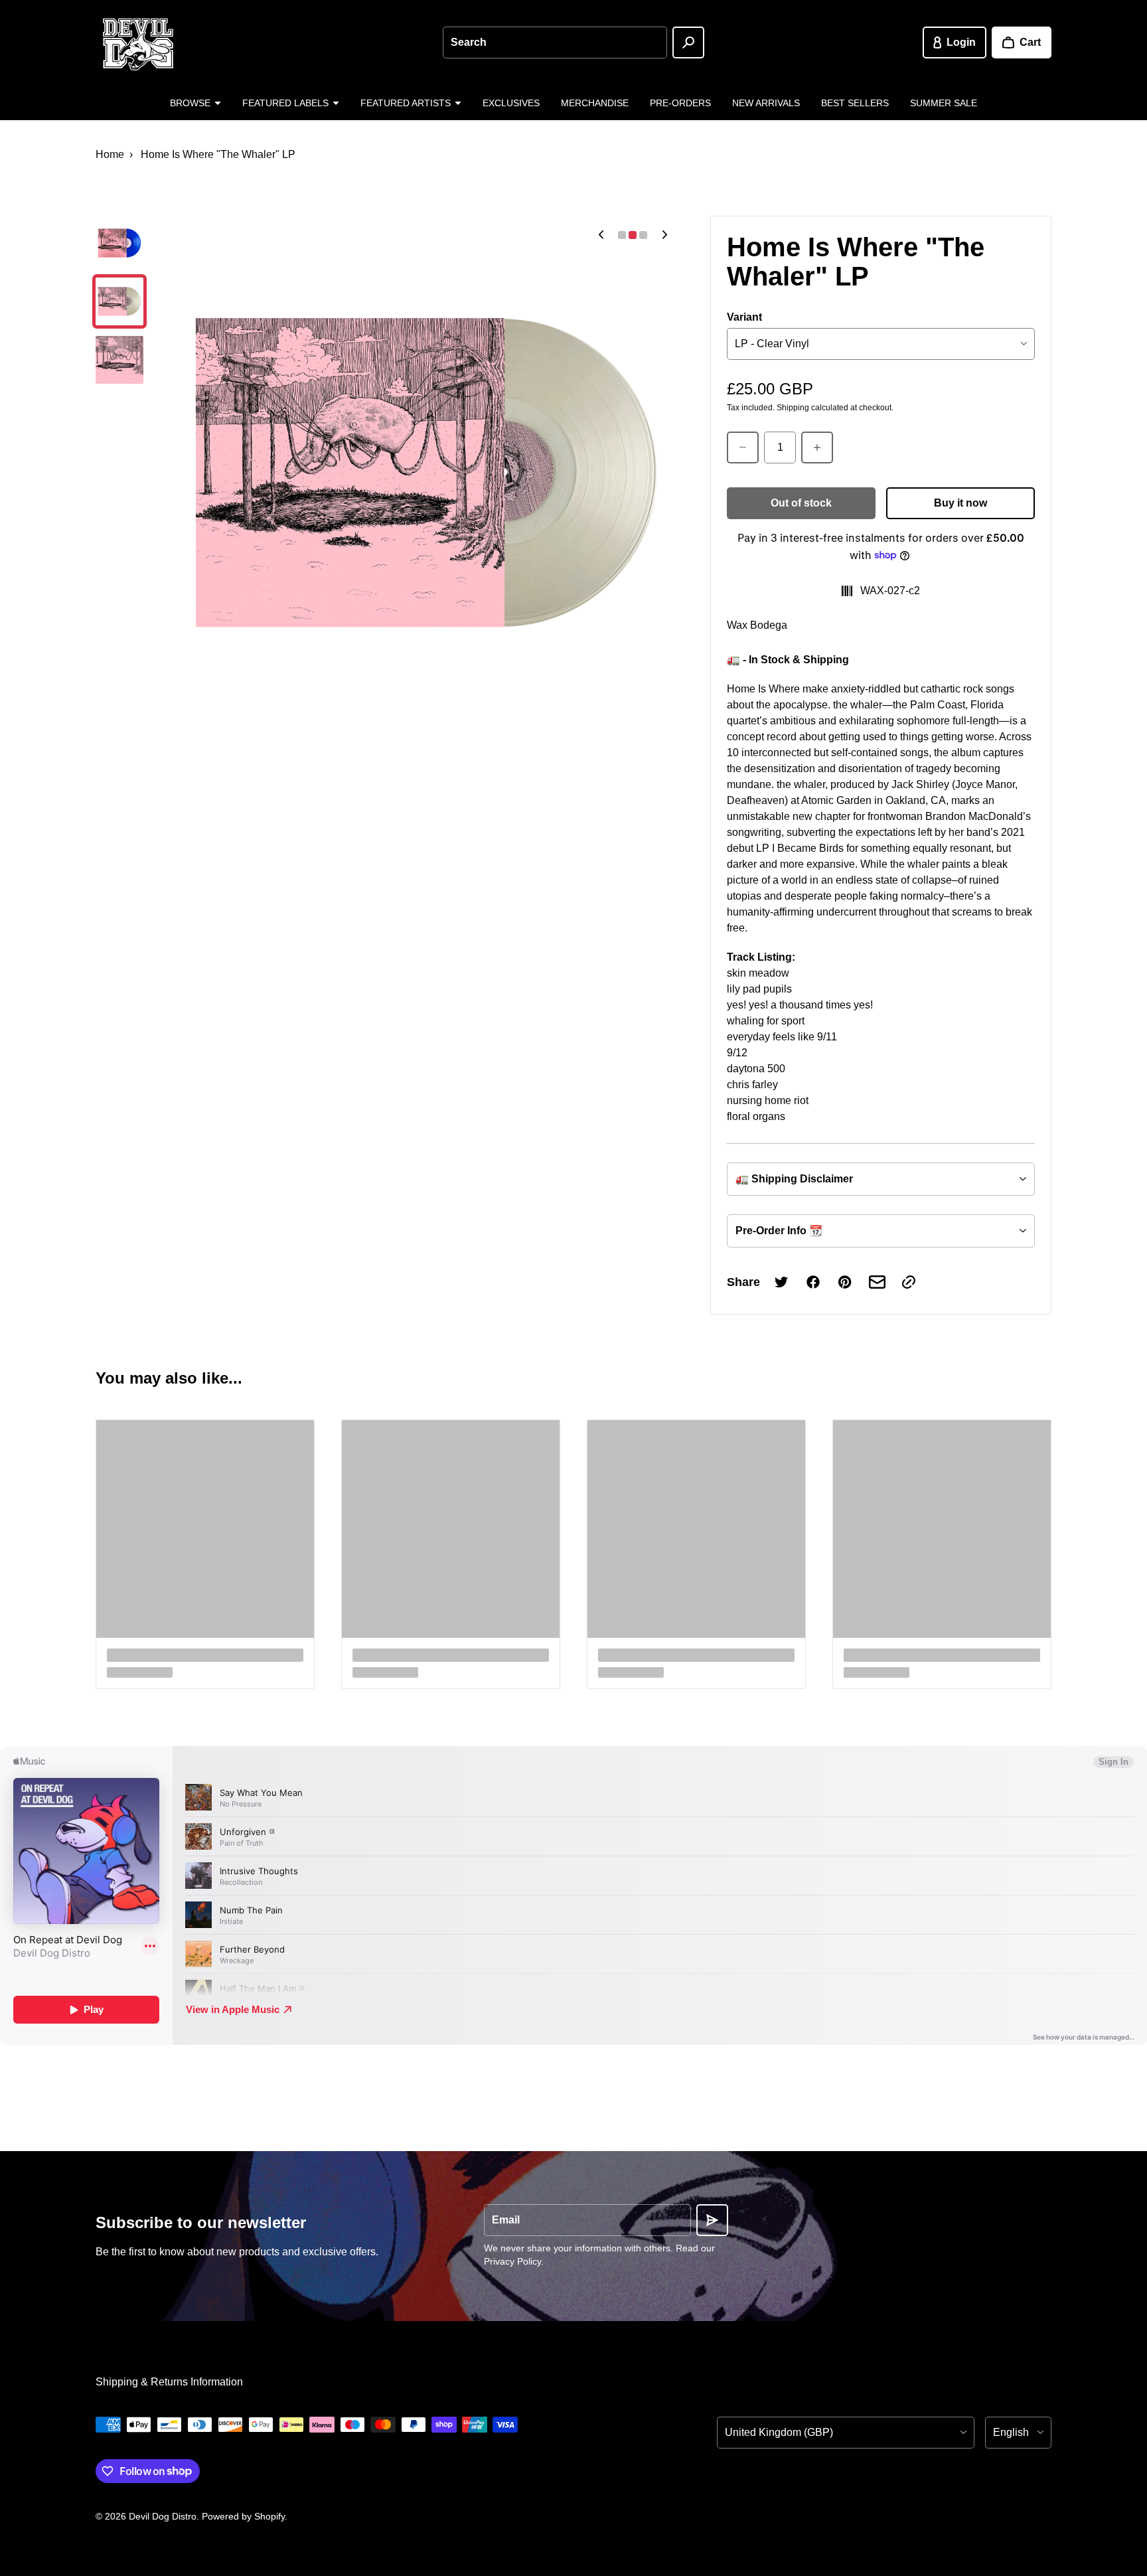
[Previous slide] (601, 235)
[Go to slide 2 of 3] (119, 301)
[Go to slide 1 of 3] (119, 243)
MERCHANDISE (595, 103)
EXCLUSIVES (511, 103)
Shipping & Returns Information (169, 2382)
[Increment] (817, 447)
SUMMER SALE (944, 103)
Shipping (793, 408)
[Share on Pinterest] (845, 1282)
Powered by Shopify (243, 2516)
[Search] (688, 42)
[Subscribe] (712, 2220)
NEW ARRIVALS (766, 103)
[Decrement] (743, 447)
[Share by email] (877, 1282)
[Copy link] (909, 1282)
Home (110, 154)
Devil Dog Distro (163, 2516)
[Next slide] (664, 235)
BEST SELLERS (855, 103)
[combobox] (555, 42)
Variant (744, 317)
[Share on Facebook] (813, 1282)
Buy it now (960, 503)
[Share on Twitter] (781, 1282)
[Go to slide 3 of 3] (119, 360)
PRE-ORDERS (680, 103)
